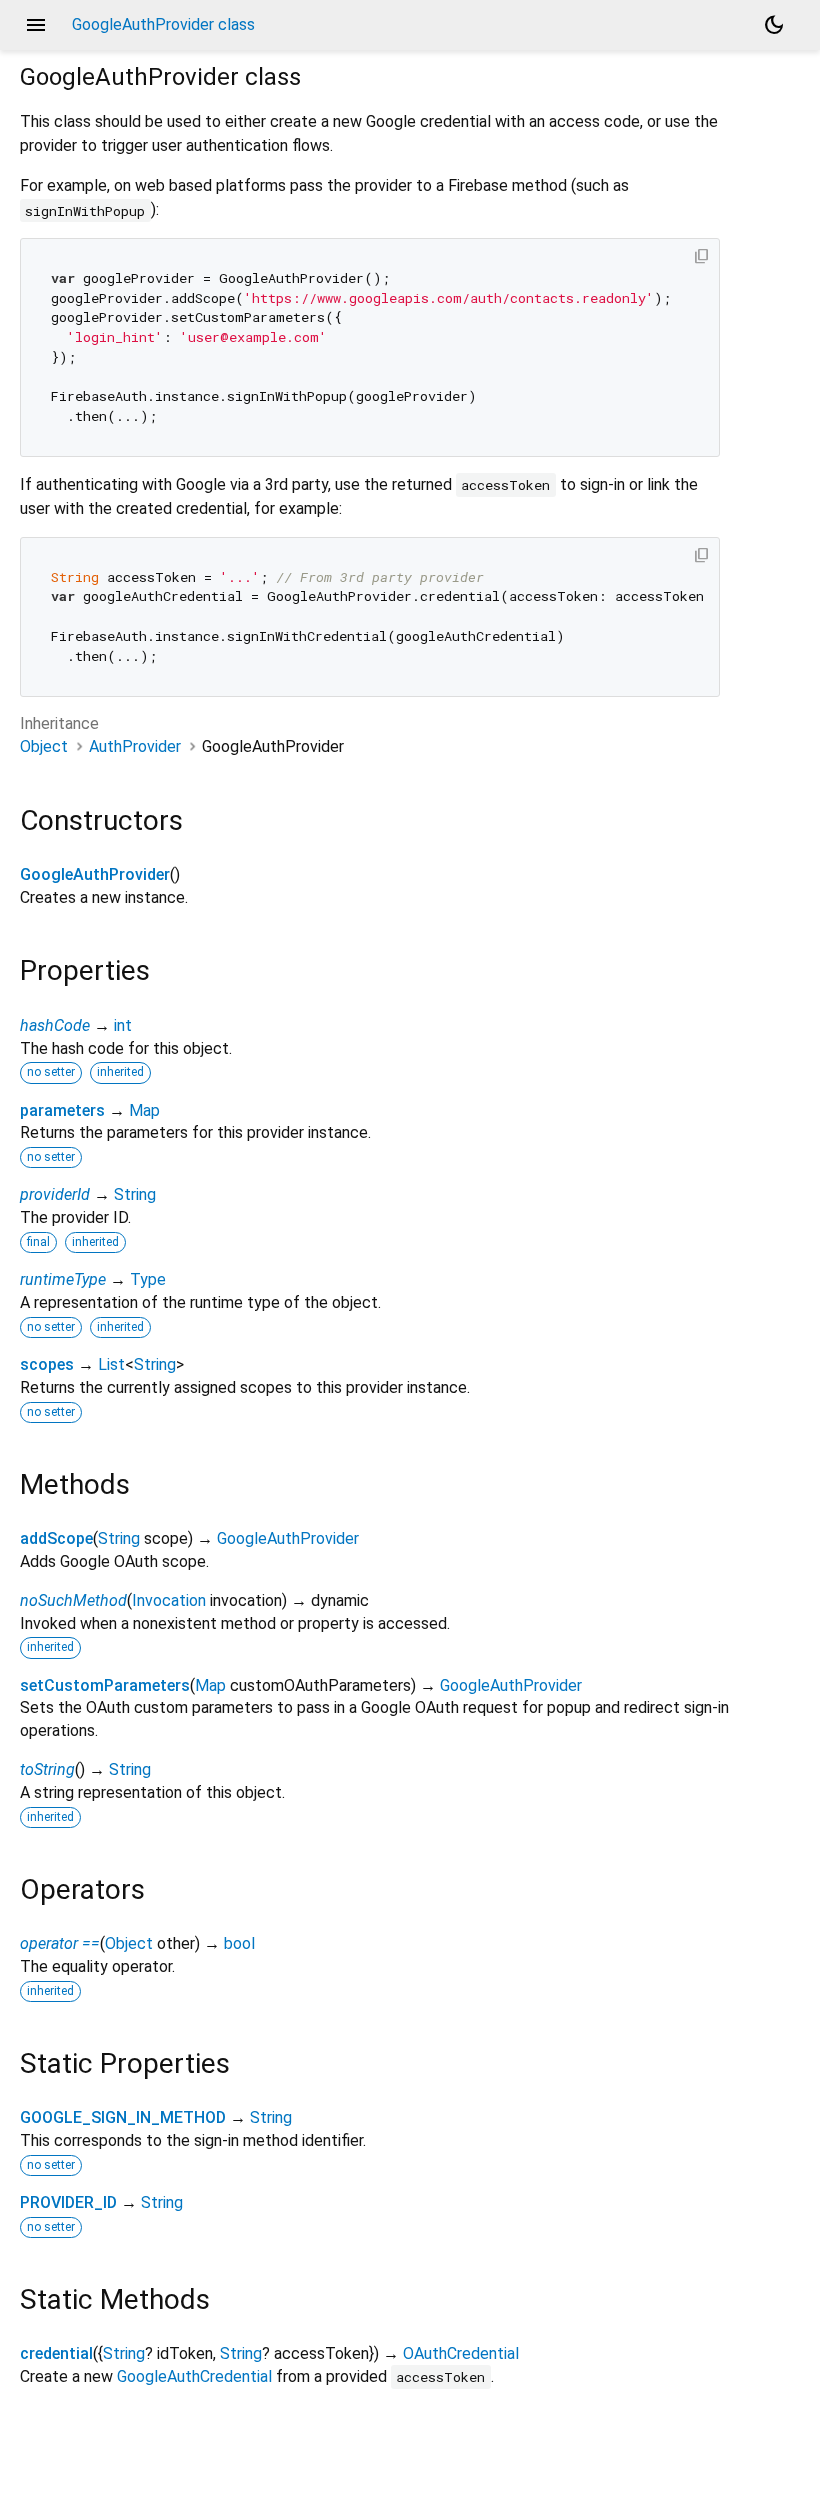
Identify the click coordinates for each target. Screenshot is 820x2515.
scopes (47, 1364)
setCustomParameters (105, 1685)
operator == (60, 1943)
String (135, 1194)
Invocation (169, 1600)
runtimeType (63, 1279)
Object (44, 746)
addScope (56, 1538)
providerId (55, 1194)
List (111, 1364)
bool (239, 1943)
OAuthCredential (461, 2353)
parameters (62, 1110)
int (123, 1025)
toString (47, 1769)
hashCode (55, 1025)
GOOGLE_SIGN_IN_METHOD (123, 2117)
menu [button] (36, 25)
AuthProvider (135, 746)
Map (144, 1110)
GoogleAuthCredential (194, 2376)
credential (56, 2353)
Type (148, 1279)
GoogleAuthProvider (95, 874)
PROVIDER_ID (68, 2202)
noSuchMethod (73, 1600)
